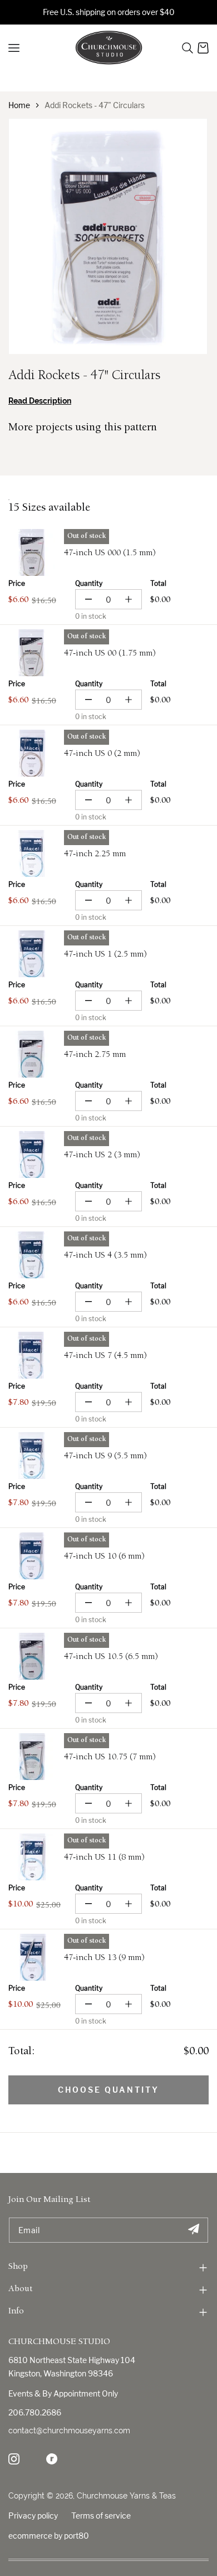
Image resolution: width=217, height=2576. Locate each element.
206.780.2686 (35, 2412)
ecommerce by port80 (49, 2536)
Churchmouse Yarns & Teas (126, 2496)
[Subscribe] (193, 2230)
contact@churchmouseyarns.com (69, 2431)
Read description (40, 401)
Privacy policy (33, 2516)
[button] (188, 48)
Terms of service (101, 2516)
